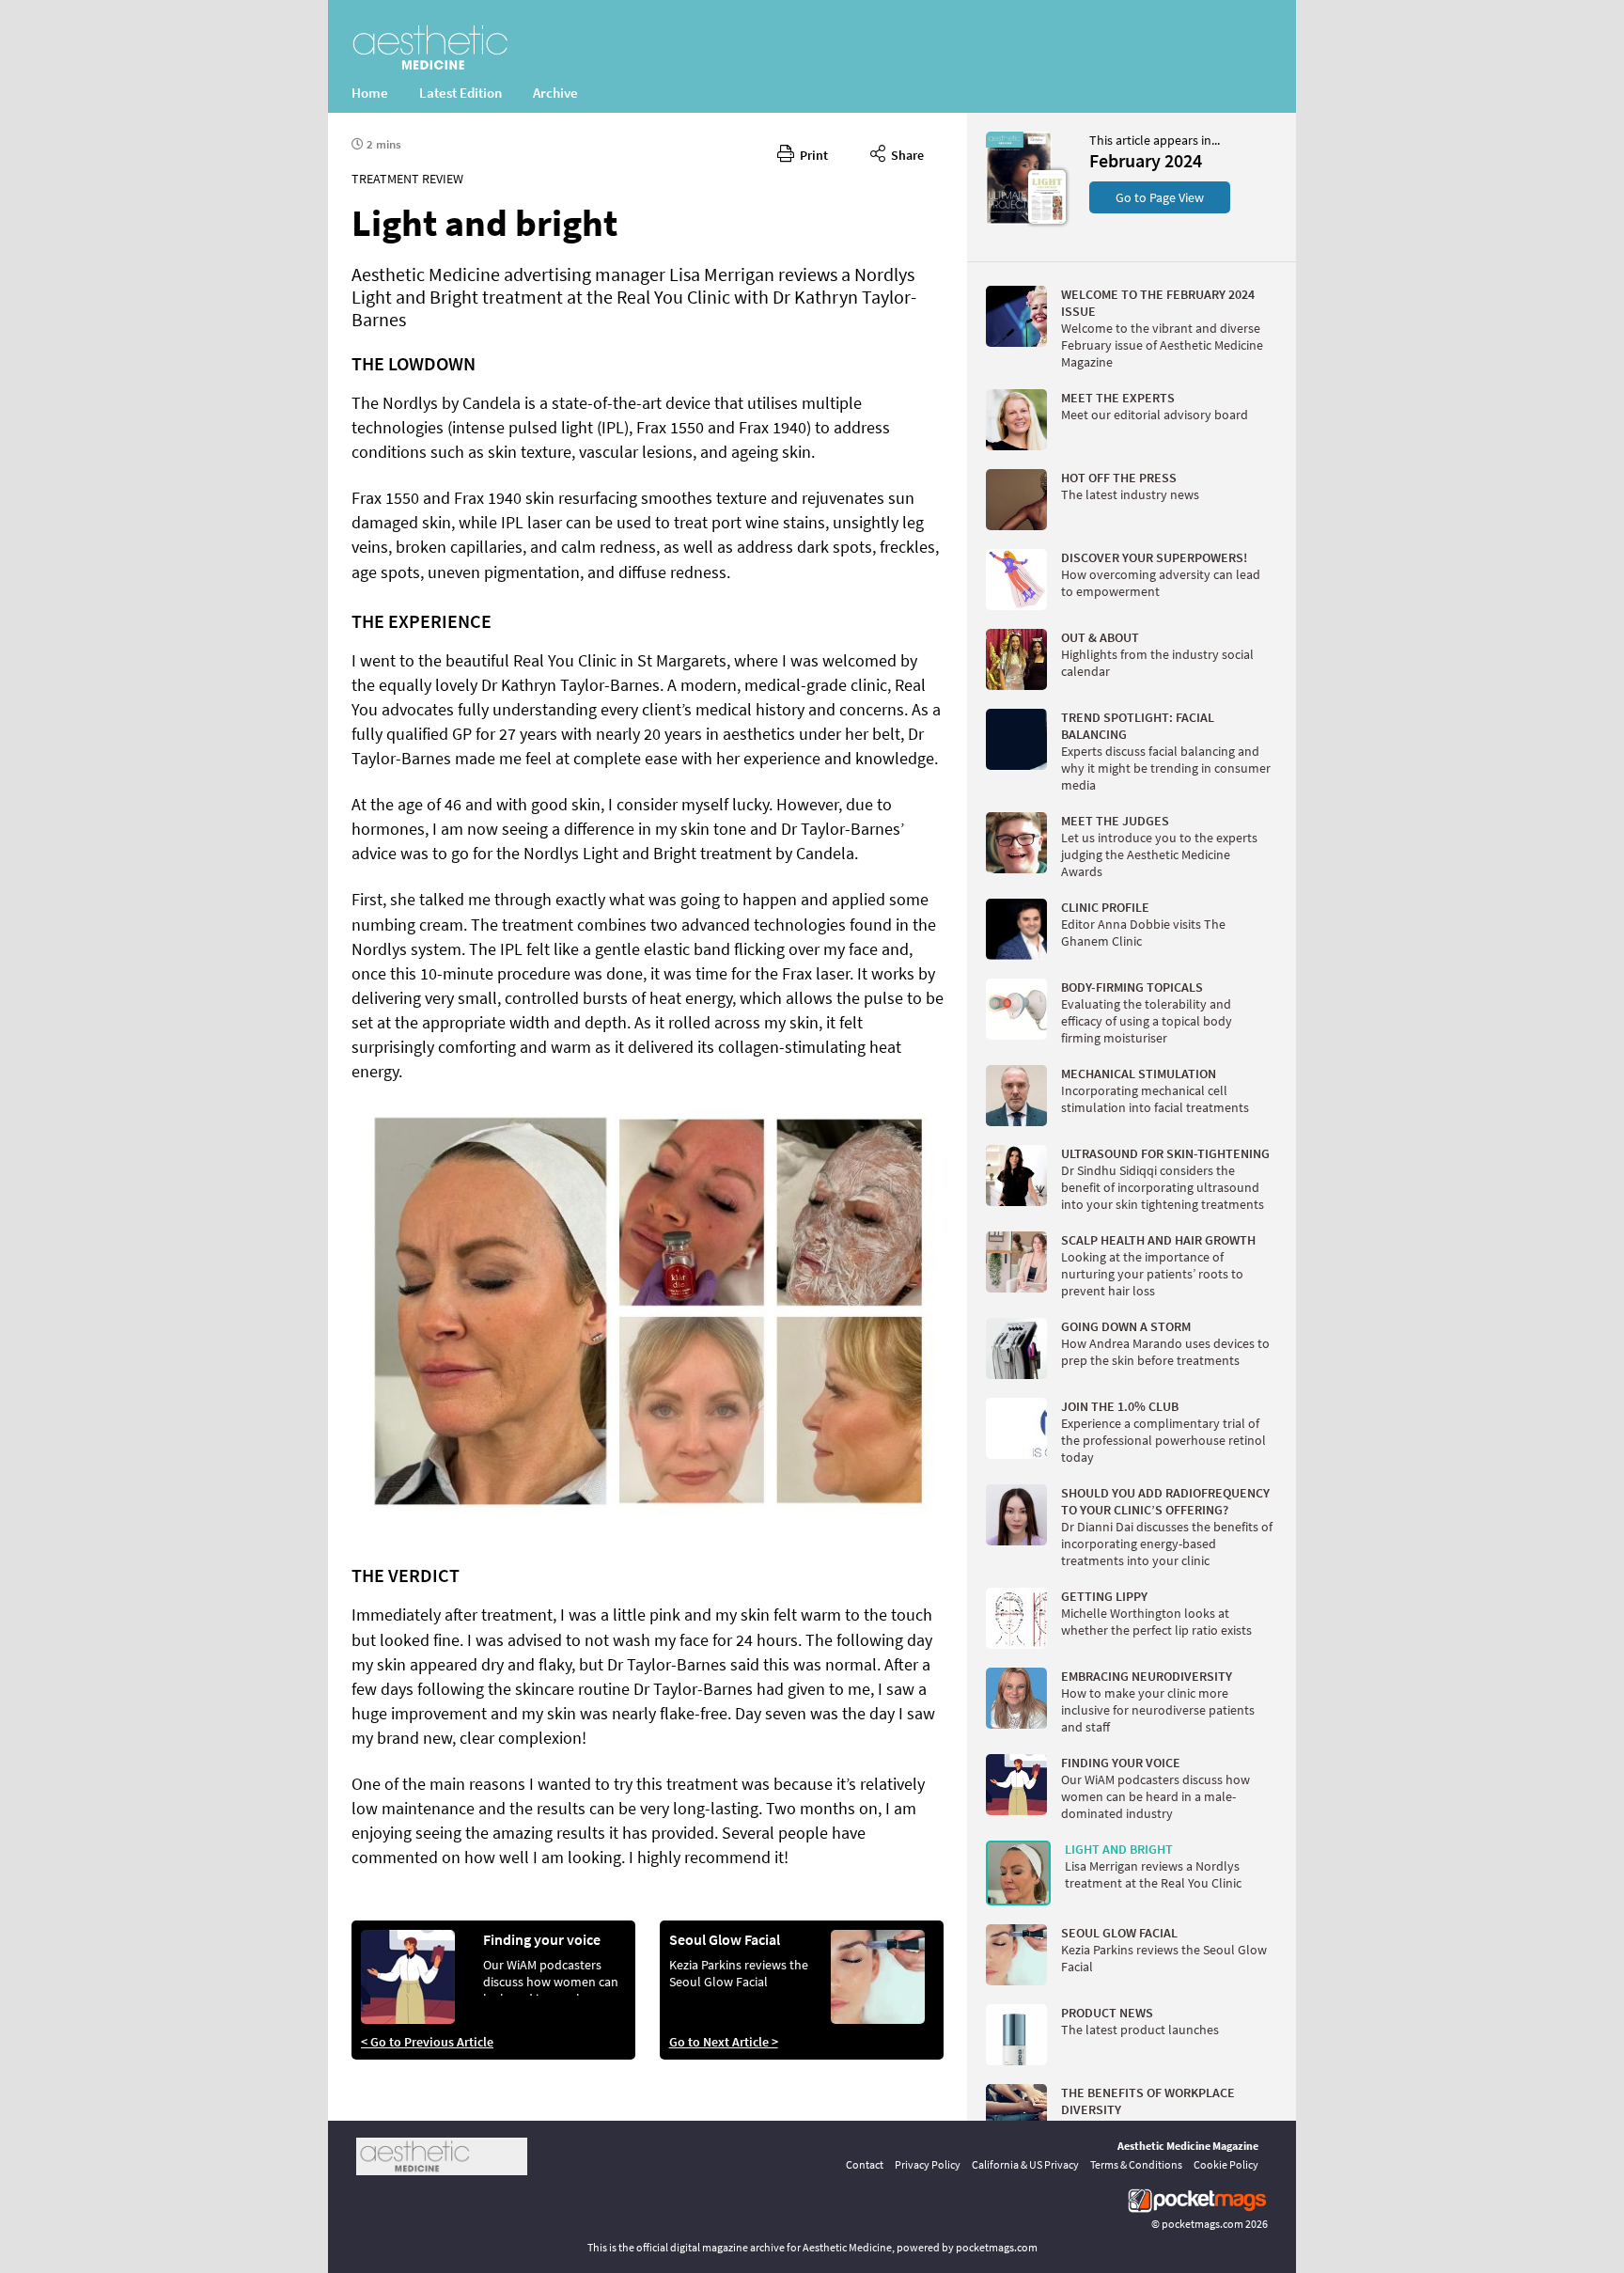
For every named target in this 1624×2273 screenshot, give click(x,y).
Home (370, 93)
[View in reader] (1019, 220)
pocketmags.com (1202, 2224)
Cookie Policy (1226, 2164)
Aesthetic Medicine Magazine (1188, 2146)
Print (811, 155)
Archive (555, 93)
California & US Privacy (1025, 2164)
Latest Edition (461, 93)
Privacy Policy (928, 2164)
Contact (865, 2164)
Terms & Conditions (1136, 2164)
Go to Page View (1160, 197)
